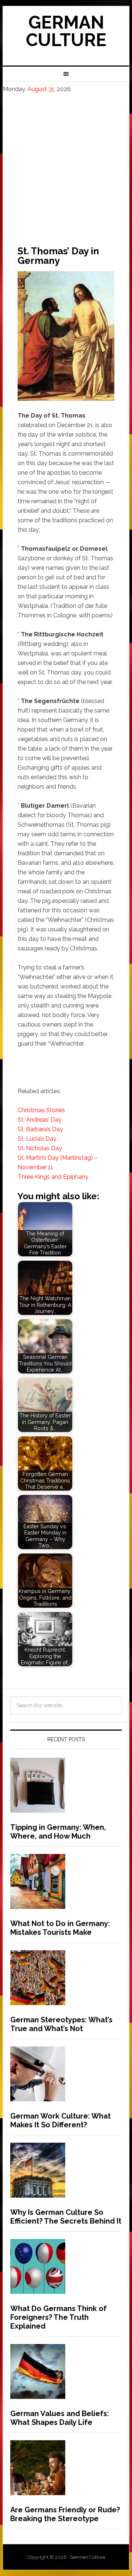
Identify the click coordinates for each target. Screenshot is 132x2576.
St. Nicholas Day (40, 1148)
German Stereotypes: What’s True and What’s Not (61, 2024)
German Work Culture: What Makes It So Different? (60, 2120)
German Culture (66, 31)
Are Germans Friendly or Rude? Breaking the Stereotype (65, 2514)
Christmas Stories (41, 1110)
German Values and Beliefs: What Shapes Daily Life (60, 2418)
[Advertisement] (66, 163)
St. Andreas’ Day (40, 1120)
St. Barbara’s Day (40, 1129)
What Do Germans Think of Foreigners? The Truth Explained (58, 2317)
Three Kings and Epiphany (53, 1177)
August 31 (41, 89)
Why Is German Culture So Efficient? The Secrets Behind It (66, 2217)
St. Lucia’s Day (37, 1139)
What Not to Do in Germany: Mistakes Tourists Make (60, 1928)
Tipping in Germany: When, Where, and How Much (58, 1832)
